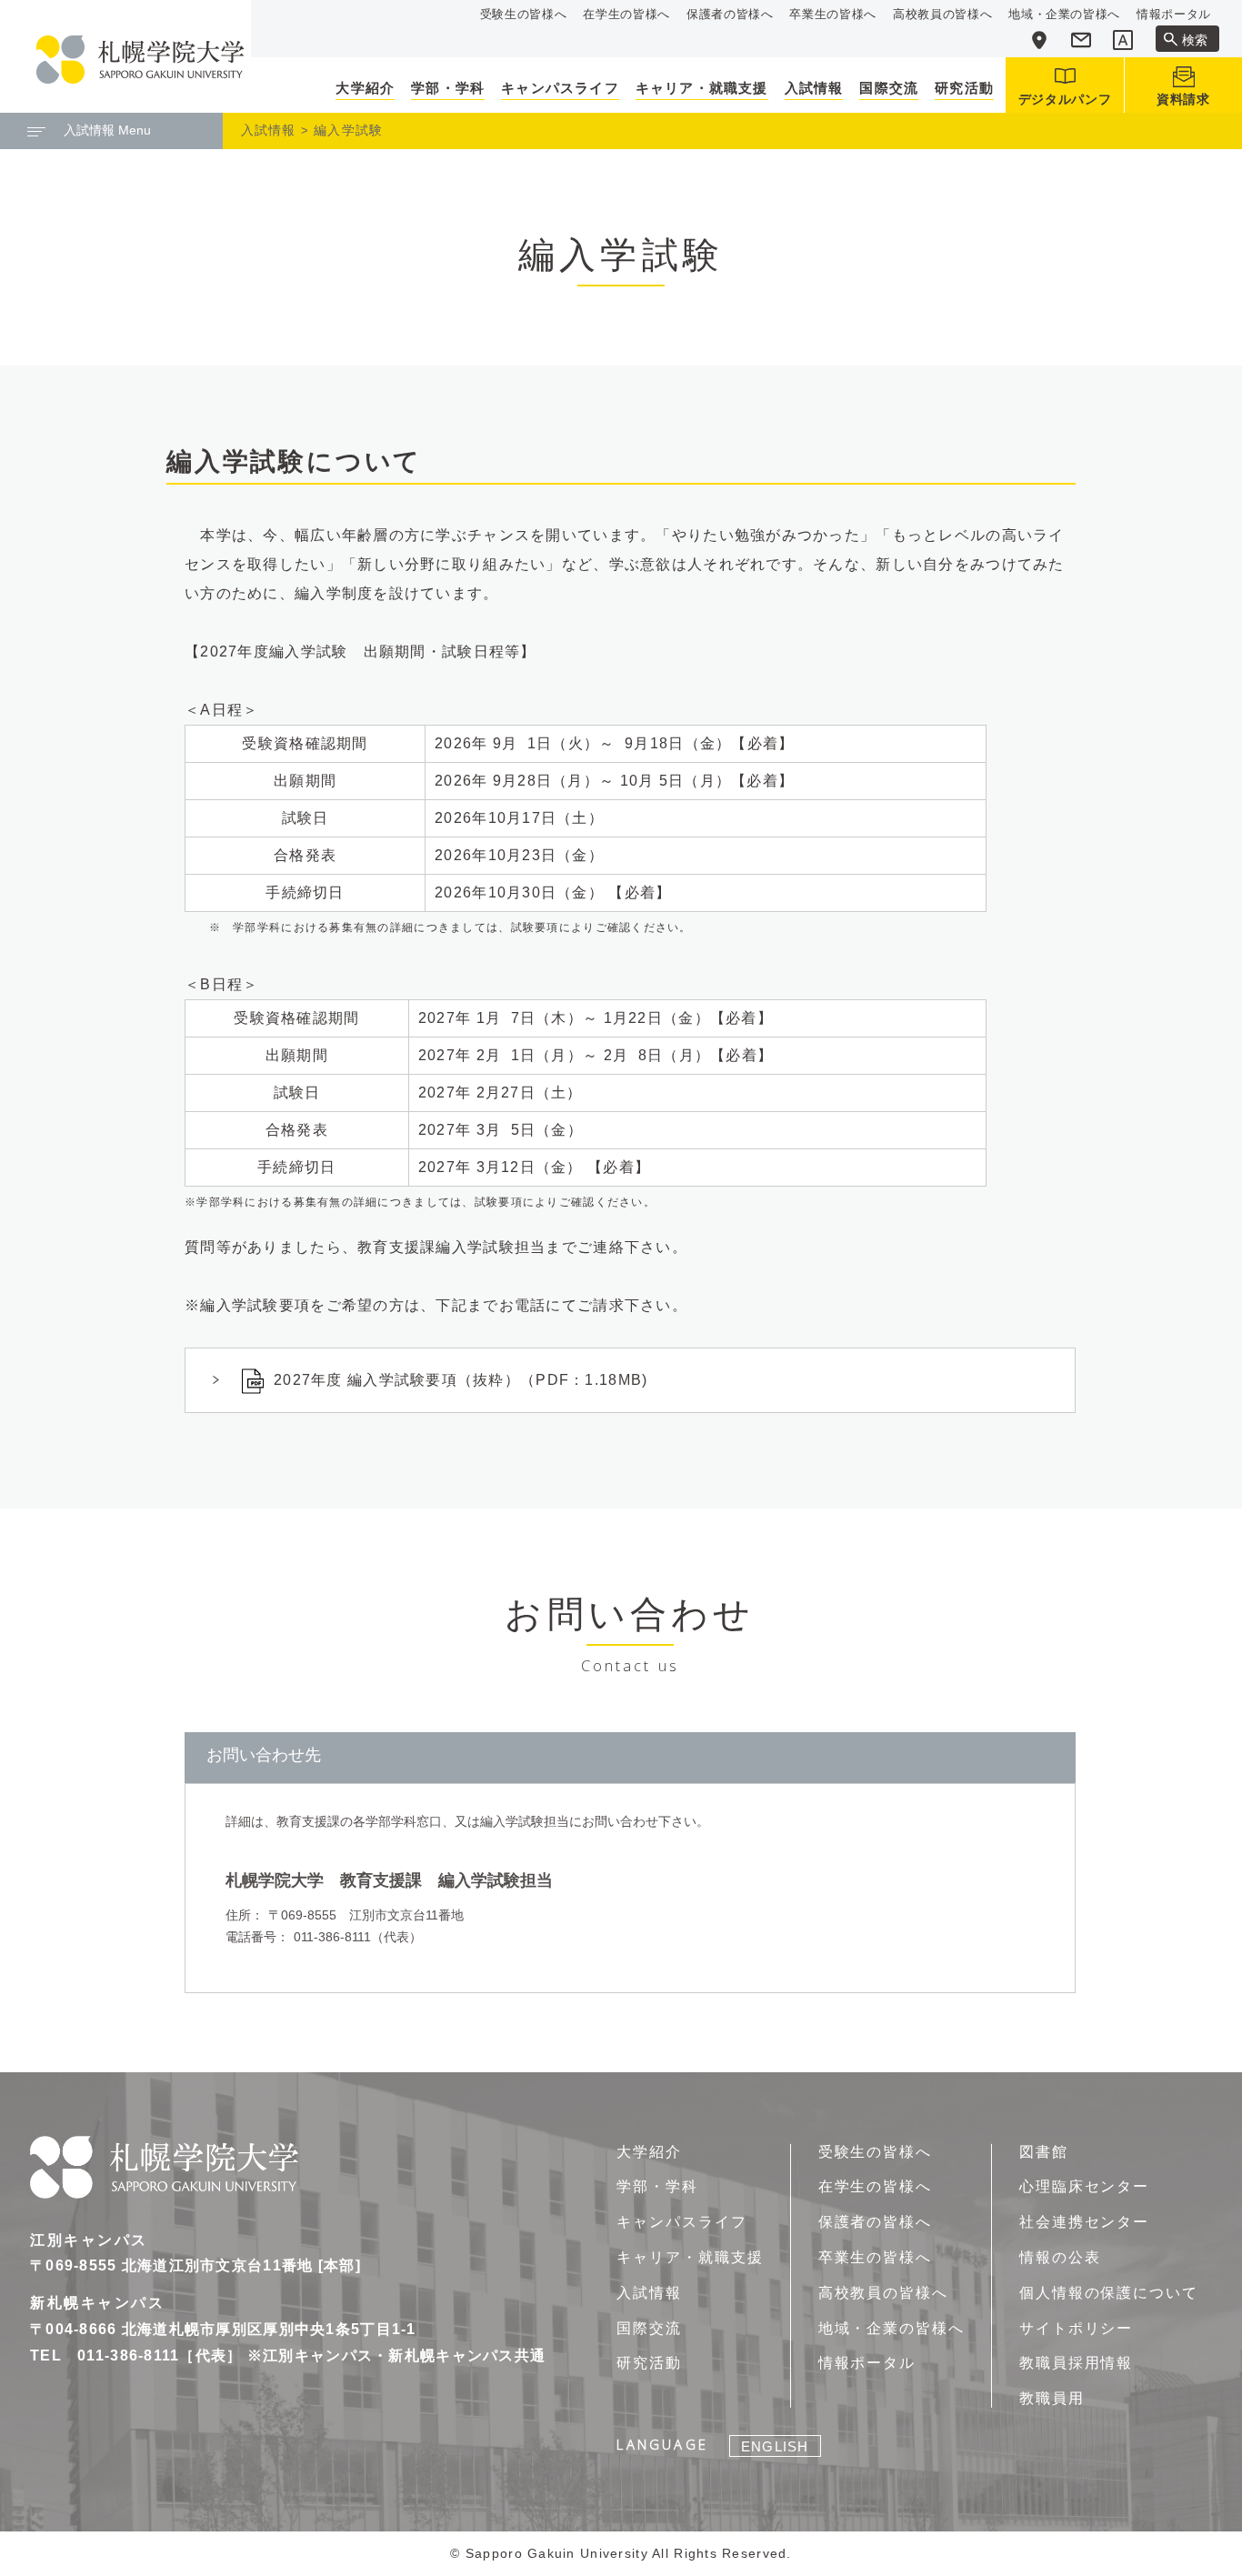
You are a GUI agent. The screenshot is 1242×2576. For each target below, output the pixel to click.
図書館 (1044, 2152)
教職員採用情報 (1076, 2363)
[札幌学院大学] (140, 60)
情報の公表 (1060, 2257)
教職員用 (1052, 2398)
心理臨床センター (1084, 2186)
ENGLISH (775, 2446)
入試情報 (269, 130)
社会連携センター (1084, 2222)
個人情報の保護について (1109, 2293)
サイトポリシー (1076, 2328)
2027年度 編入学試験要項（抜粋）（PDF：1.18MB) (461, 1380)
